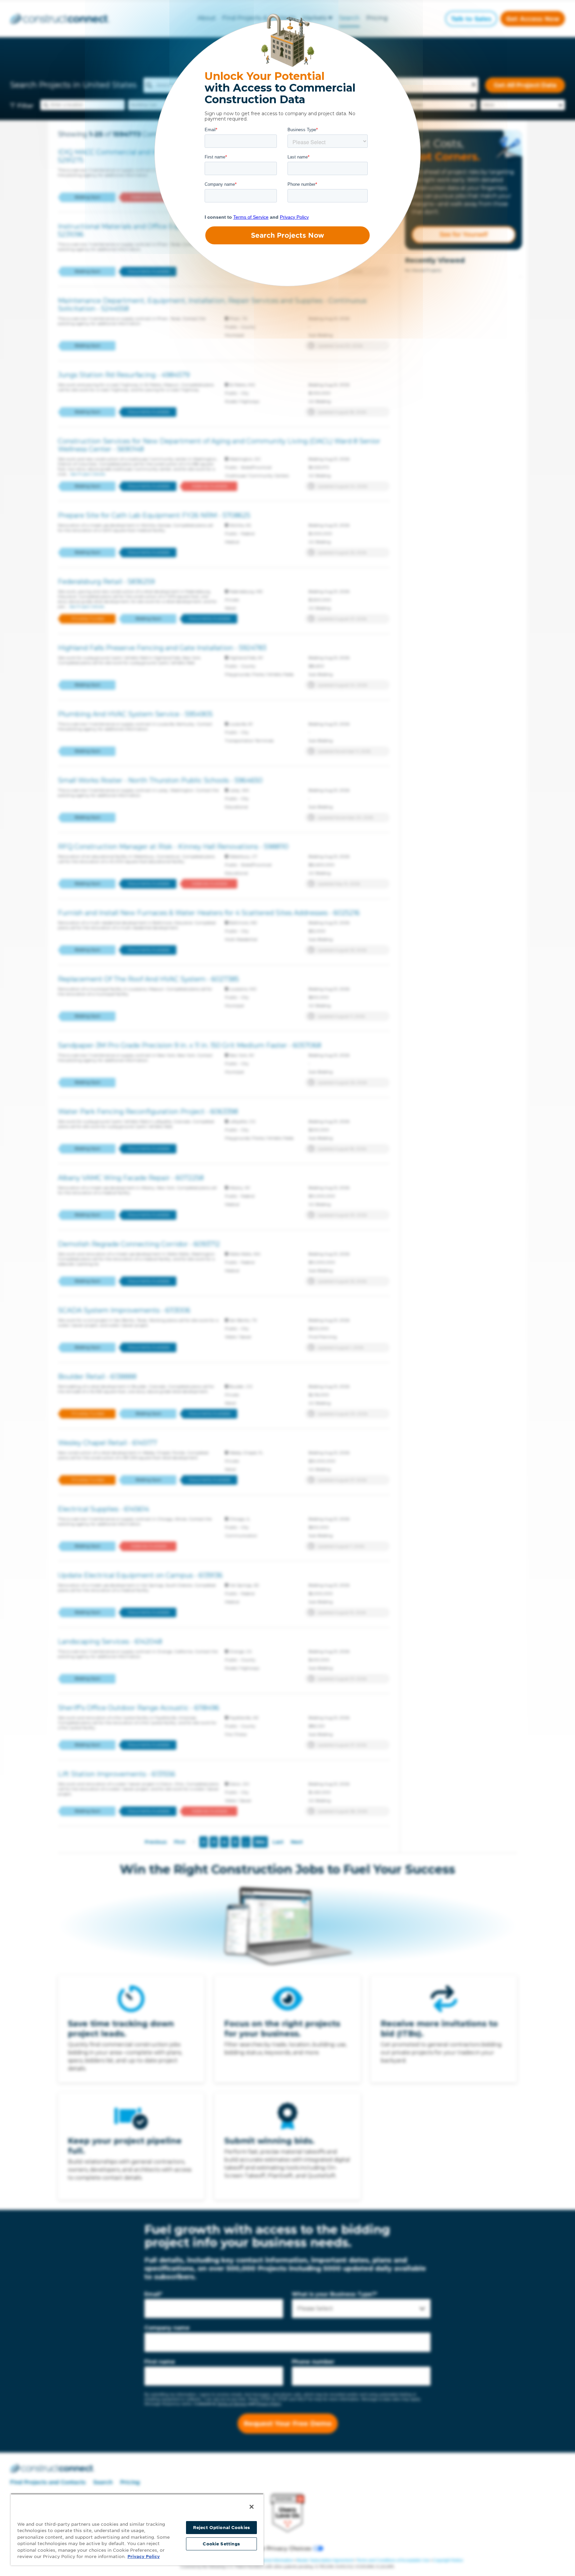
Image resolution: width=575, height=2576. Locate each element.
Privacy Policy (144, 2557)
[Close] (252, 2507)
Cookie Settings (221, 2544)
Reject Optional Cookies (221, 2528)
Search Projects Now (287, 235)
